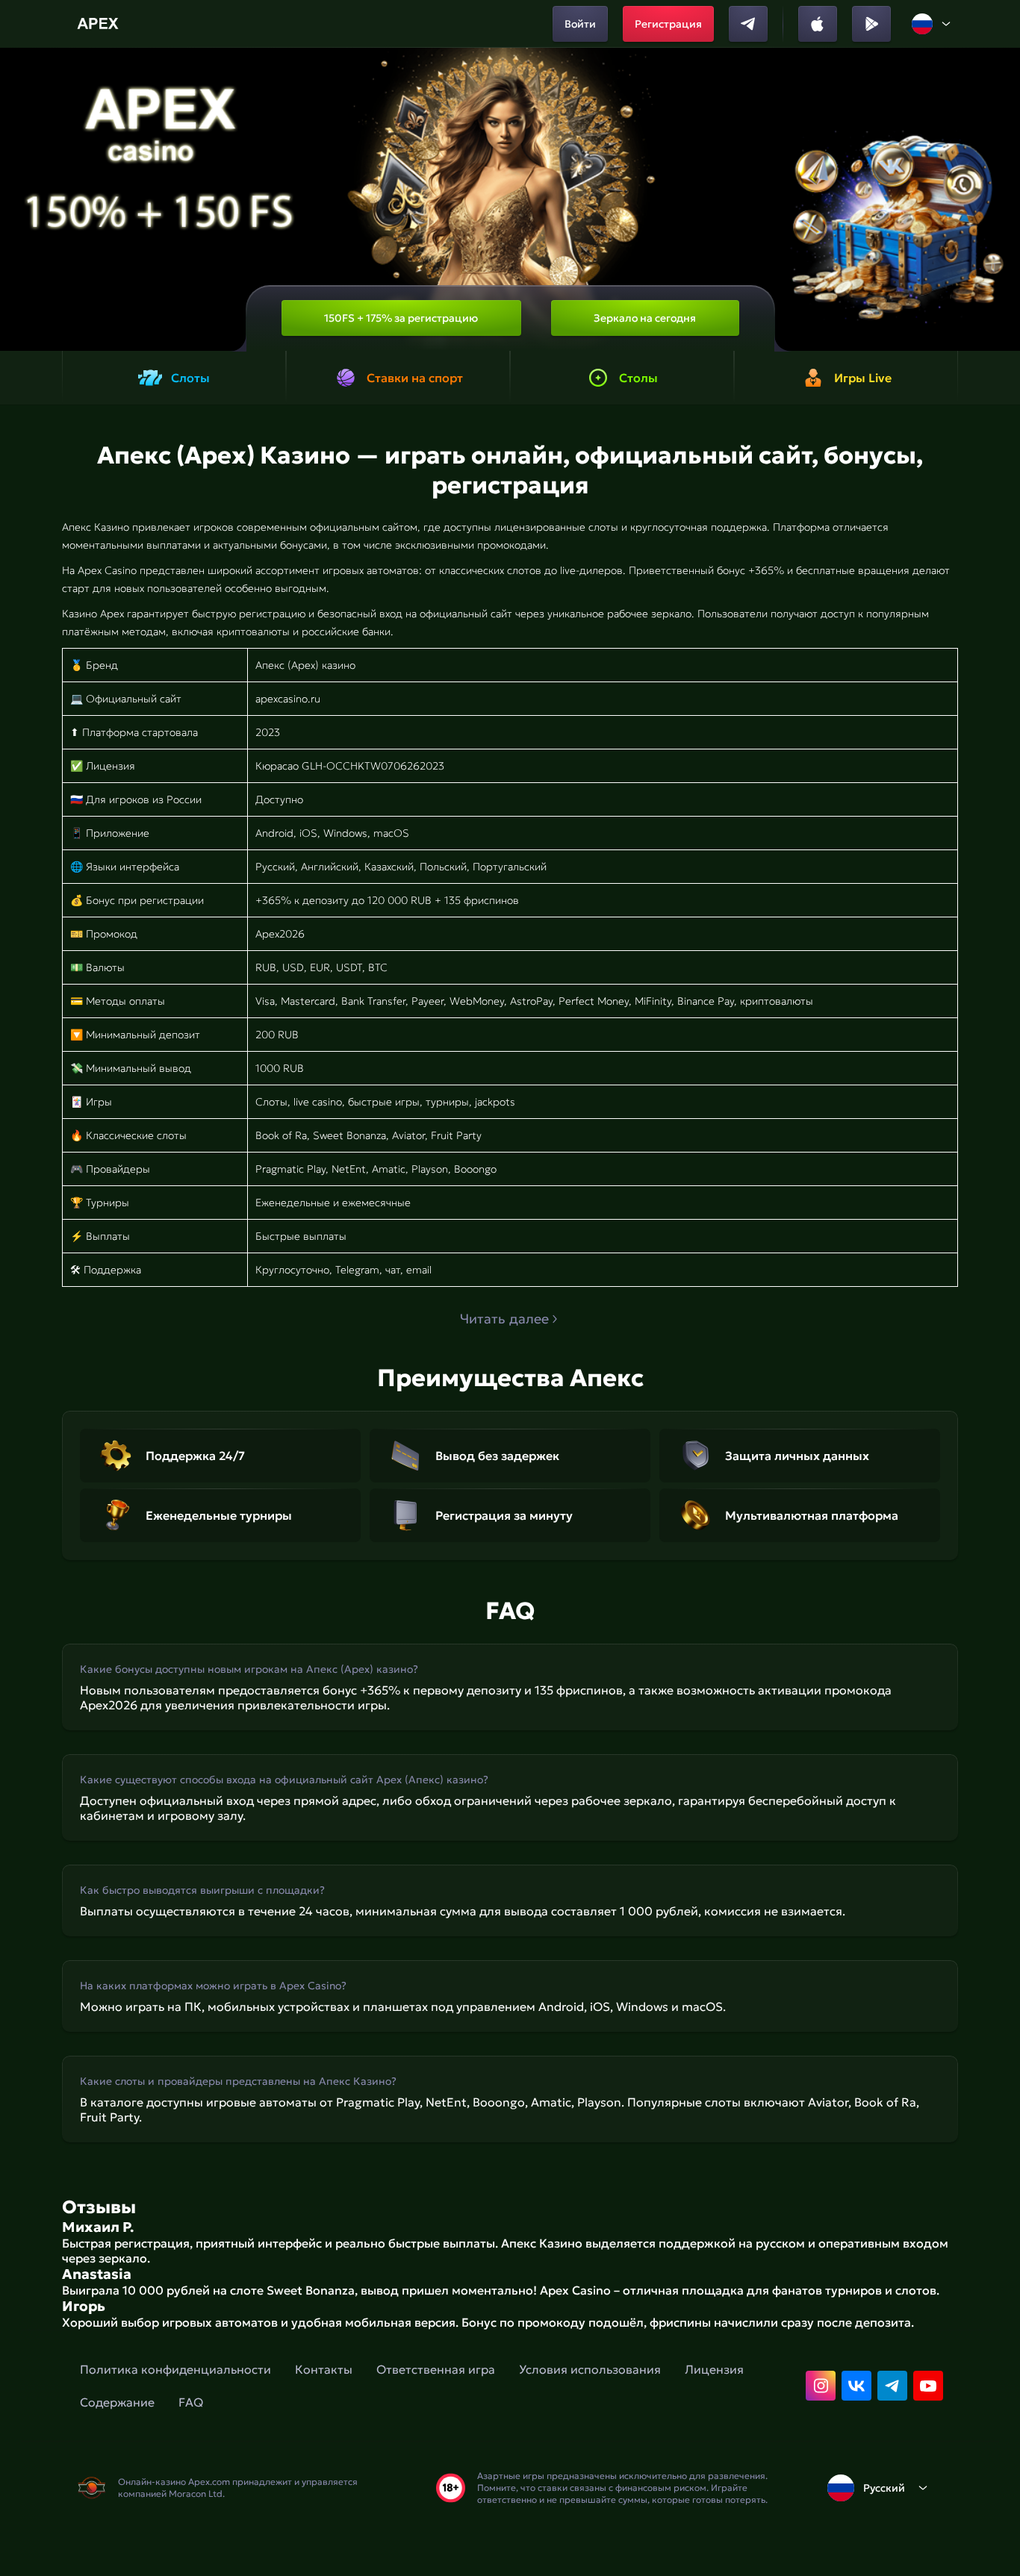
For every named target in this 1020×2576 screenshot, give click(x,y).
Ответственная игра (436, 2369)
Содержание (117, 2402)
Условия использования (590, 2369)
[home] (100, 24)
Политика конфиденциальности (175, 2369)
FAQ (191, 2402)
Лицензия (714, 2369)
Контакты (324, 2369)
